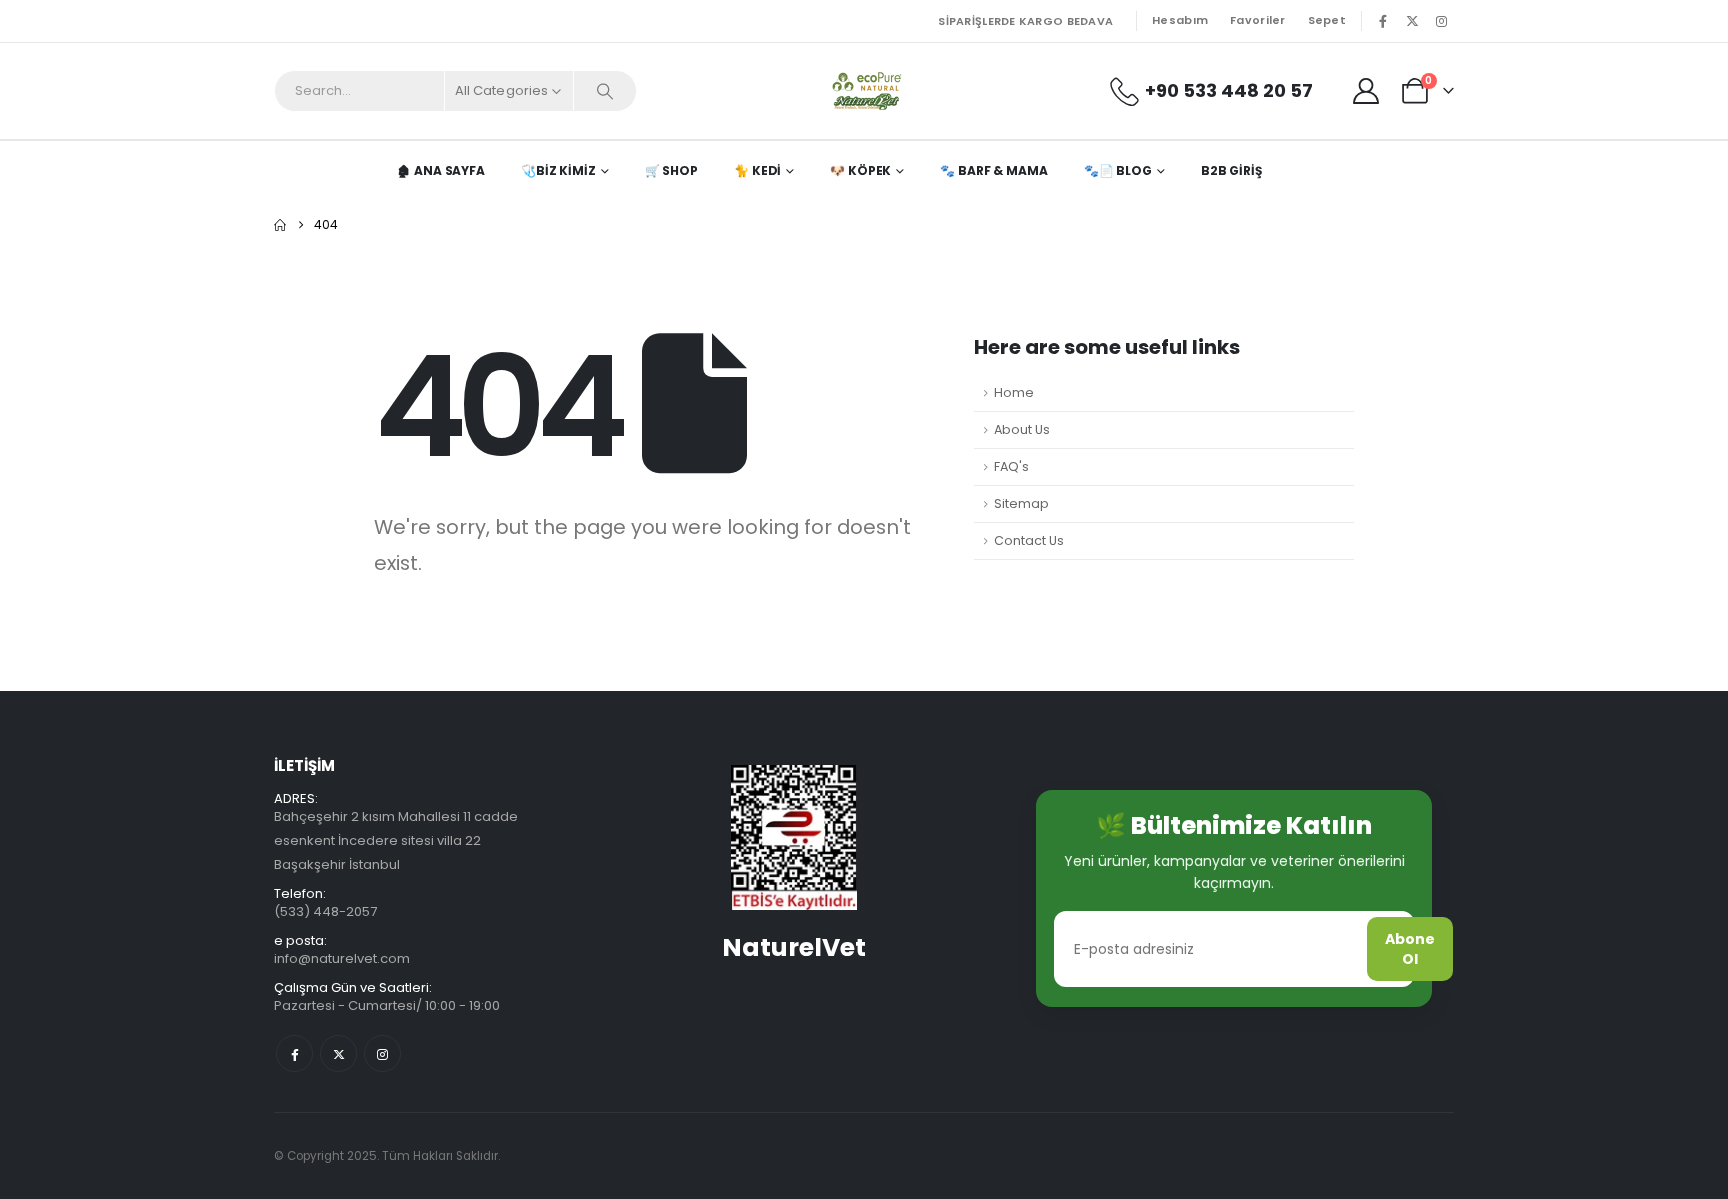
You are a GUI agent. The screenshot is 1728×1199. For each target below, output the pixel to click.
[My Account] (1366, 91)
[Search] (605, 91)
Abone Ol (1410, 949)
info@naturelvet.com (342, 958)
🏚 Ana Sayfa (441, 170)
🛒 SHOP (671, 170)
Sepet (1327, 20)
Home (1014, 392)
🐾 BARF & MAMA (993, 170)
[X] (1412, 21)
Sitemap (1021, 503)
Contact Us (1029, 540)
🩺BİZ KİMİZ (558, 170)
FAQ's (1011, 466)
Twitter (338, 1053)
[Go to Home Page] (280, 225)
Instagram (382, 1053)
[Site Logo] (864, 91)
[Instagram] (1441, 21)
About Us (1022, 429)
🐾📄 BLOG (1118, 170)
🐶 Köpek (860, 170)
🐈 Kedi (757, 170)
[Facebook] (1383, 21)
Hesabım (1180, 20)
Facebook (294, 1053)
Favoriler (1257, 20)
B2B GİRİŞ (1231, 170)
